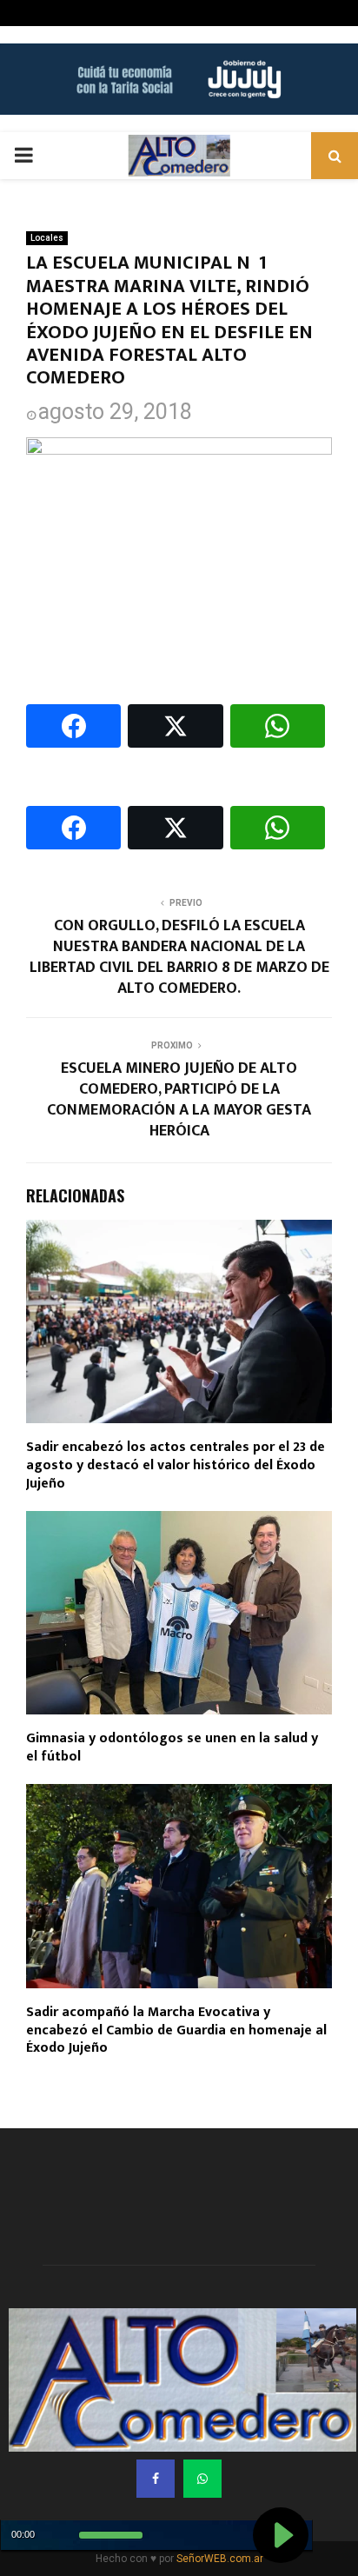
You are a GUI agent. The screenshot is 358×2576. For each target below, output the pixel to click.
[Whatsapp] (202, 2479)
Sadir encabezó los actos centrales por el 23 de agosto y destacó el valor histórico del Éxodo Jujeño (176, 1465)
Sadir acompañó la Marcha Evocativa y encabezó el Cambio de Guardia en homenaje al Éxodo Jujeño (176, 2030)
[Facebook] (156, 2479)
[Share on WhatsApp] (278, 726)
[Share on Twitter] (175, 726)
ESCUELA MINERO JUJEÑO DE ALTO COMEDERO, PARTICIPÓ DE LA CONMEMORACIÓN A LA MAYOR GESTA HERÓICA (179, 1100)
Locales (47, 238)
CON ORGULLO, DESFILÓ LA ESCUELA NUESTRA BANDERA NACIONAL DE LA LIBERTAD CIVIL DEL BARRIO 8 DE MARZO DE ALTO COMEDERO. (179, 957)
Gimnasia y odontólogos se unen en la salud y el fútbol (172, 1747)
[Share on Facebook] (73, 726)
